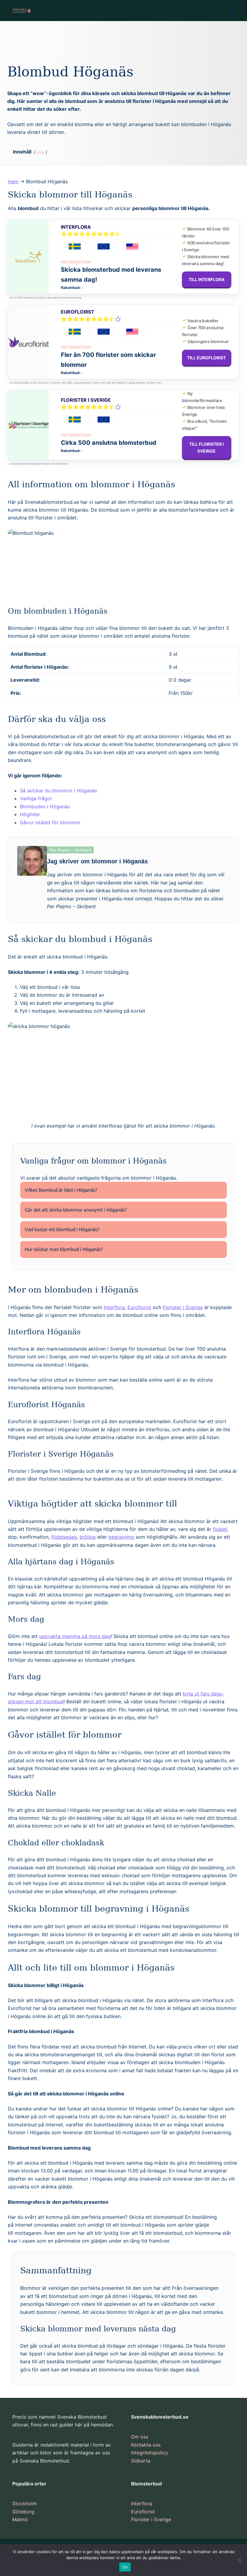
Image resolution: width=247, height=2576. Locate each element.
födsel (220, 1529)
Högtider (30, 814)
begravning (121, 1537)
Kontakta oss (146, 2445)
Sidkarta (141, 2461)
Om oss (140, 2437)
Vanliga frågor (36, 798)
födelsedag (64, 1537)
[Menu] (232, 11)
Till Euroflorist (207, 358)
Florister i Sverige (86, 400)
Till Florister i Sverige (207, 447)
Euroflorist (78, 312)
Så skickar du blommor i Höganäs (58, 791)
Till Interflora (207, 279)
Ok (125, 2567)
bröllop (88, 1537)
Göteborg (23, 2512)
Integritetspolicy (150, 2453)
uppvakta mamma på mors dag (75, 1636)
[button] (123, 1190)
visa (41, 152)
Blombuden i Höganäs (45, 807)
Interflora (76, 227)
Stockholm (25, 2503)
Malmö (20, 2519)
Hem (13, 181)
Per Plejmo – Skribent (70, 850)
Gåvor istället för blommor (50, 822)
